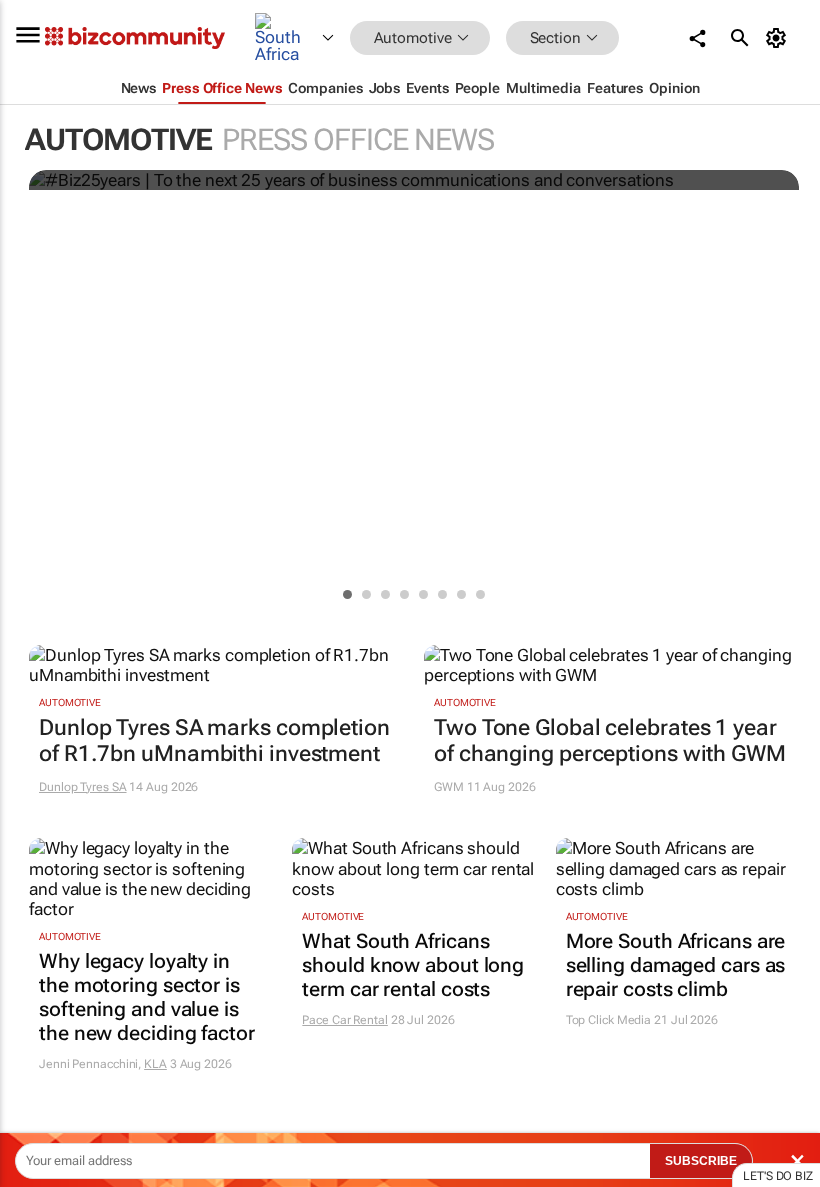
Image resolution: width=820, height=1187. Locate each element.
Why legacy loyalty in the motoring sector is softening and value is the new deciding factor (147, 997)
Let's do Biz (778, 1176)
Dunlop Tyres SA (83, 787)
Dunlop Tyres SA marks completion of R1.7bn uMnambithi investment (214, 740)
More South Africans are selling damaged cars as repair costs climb (676, 965)
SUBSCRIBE (701, 1161)
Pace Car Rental (345, 1020)
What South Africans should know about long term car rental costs (413, 965)
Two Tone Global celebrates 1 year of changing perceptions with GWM (610, 740)
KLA (155, 1064)
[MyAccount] (779, 38)
